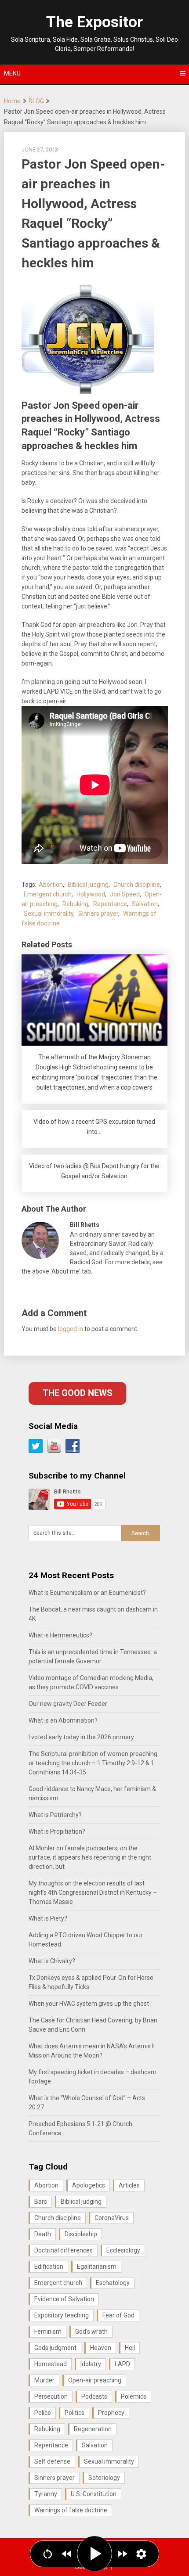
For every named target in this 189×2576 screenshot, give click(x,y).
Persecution (51, 2396)
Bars (41, 2202)
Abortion (51, 885)
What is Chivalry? (52, 1961)
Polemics (134, 2396)
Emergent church (48, 894)
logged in (71, 1329)
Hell (130, 2348)
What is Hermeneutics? (60, 1635)
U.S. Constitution (94, 2494)
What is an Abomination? (63, 1720)
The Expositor (94, 22)
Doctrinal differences (64, 2250)
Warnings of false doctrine (71, 2510)
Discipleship (81, 2234)
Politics (75, 2413)
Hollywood (91, 894)
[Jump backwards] (67, 2554)
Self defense (52, 2461)
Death (43, 2234)
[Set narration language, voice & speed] (141, 2554)
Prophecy (111, 2413)
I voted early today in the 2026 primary (81, 1737)
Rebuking (75, 904)
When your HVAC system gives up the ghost (89, 2004)
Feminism (48, 2331)
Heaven (101, 2348)
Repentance (110, 904)
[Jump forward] (122, 2554)
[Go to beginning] (48, 2554)
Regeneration (93, 2429)
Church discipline (137, 885)
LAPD (122, 2364)
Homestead (51, 2364)
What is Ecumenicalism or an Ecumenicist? (87, 1593)
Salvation (145, 904)
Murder (44, 2380)
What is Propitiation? (57, 1831)
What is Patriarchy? (55, 1815)
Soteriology (104, 2478)
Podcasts (94, 2396)
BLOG (36, 101)
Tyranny (46, 2494)
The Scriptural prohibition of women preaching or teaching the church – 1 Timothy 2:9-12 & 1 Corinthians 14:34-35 (93, 1763)
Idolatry (91, 2364)
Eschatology (113, 2283)
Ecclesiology (123, 2250)
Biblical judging (88, 885)
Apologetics (89, 2185)
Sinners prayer (98, 914)
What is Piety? (48, 1918)
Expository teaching (62, 2315)
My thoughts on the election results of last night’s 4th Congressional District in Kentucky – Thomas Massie (93, 1892)
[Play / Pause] (94, 2554)
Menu (12, 73)
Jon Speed (125, 894)
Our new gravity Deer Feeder (68, 1704)
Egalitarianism (97, 2267)
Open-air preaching (95, 2380)
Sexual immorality (49, 914)
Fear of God (118, 2315)
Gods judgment (55, 2348)
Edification (49, 2267)
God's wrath (91, 2331)
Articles (129, 2185)
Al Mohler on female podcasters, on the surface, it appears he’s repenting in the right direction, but (90, 1857)
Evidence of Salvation (64, 2299)
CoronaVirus (112, 2218)
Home (12, 101)
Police (43, 2413)
